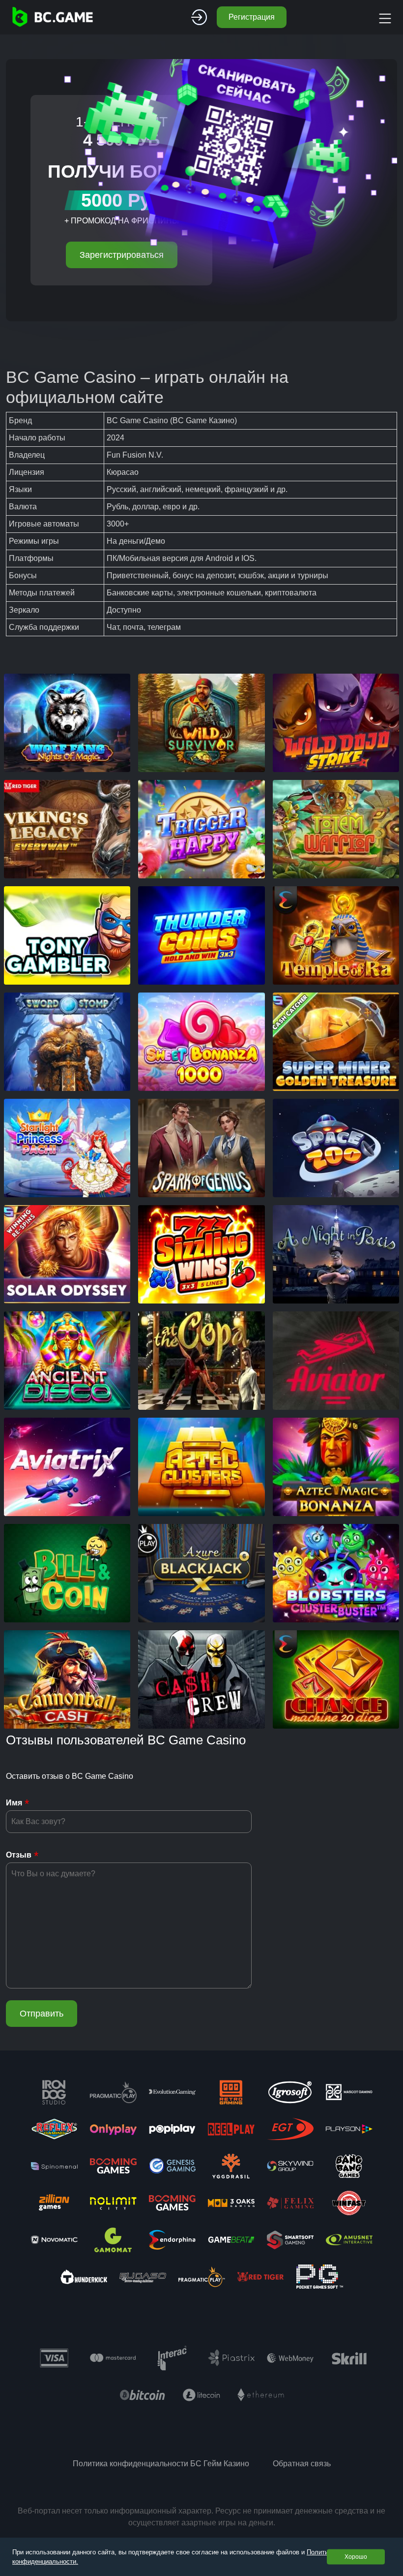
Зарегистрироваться (122, 255)
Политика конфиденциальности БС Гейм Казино (161, 2464)
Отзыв (19, 1855)
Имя (14, 1803)
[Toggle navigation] (384, 17)
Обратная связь (302, 2464)
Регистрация (252, 17)
